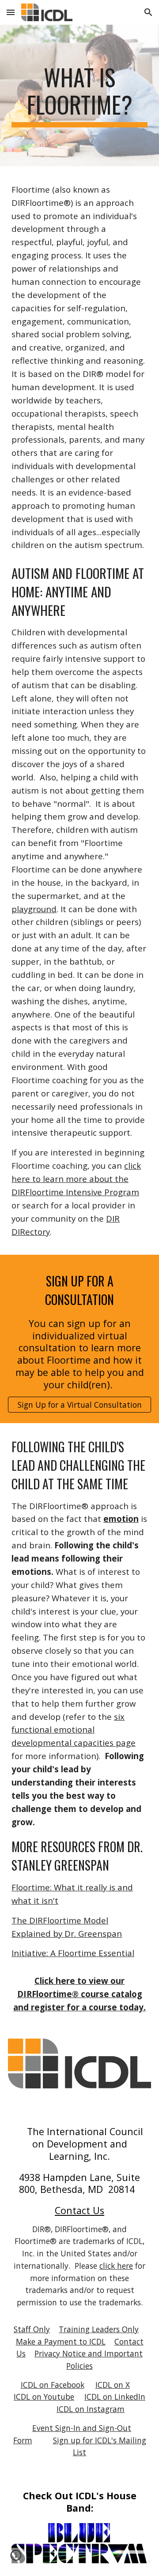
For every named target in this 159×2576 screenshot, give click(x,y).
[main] (79, 95)
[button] (11, 12)
